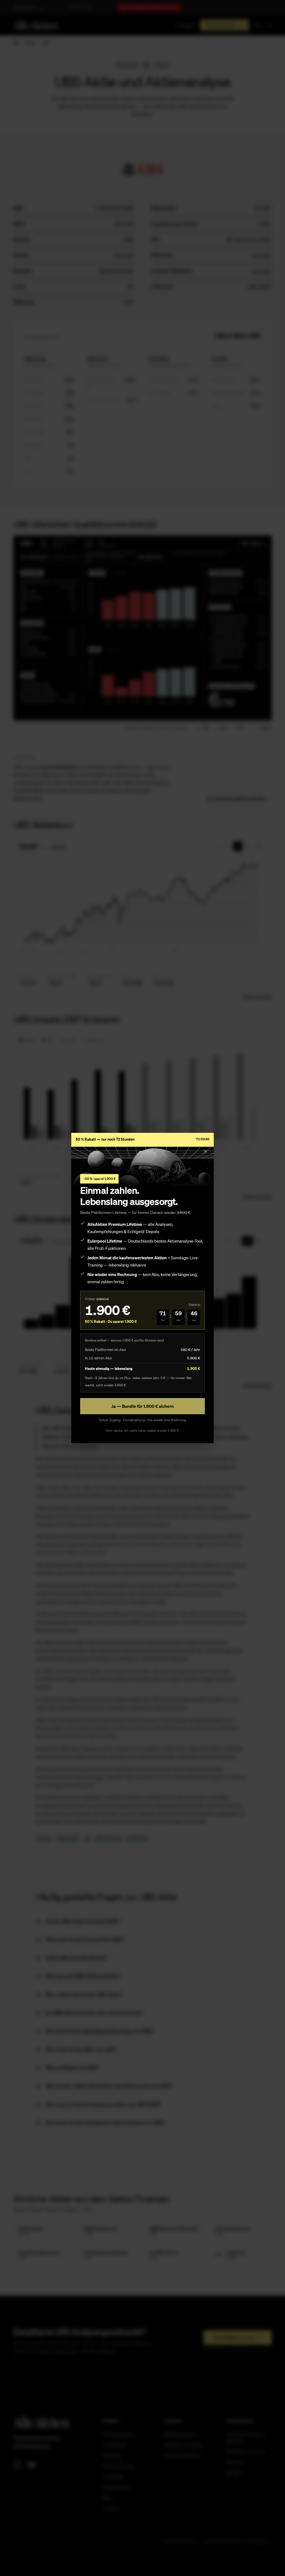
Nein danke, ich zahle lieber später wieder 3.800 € (142, 1431)
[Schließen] (205, 1151)
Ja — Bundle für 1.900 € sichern (142, 1406)
